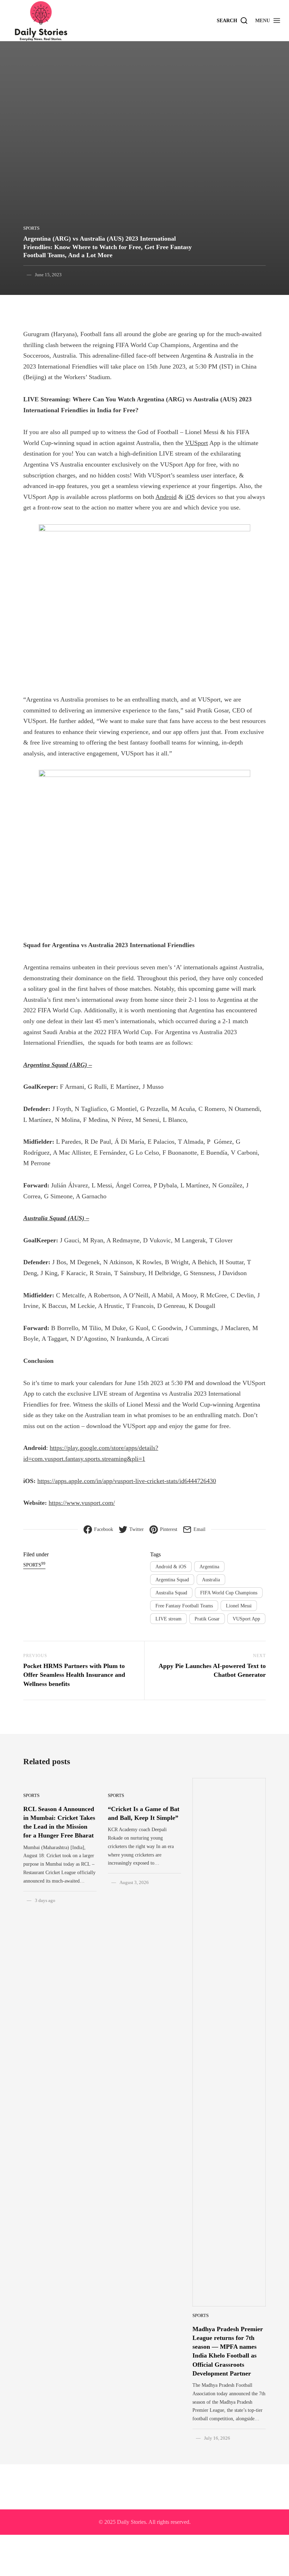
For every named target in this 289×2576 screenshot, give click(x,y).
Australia (211, 1580)
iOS (190, 497)
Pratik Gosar (207, 1619)
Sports (31, 228)
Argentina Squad (172, 1580)
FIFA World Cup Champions (229, 1593)
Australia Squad (171, 1593)
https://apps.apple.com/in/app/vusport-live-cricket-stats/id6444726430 (127, 1481)
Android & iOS (171, 1567)
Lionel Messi (239, 1606)
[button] (268, 20)
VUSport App (246, 1619)
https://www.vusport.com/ (82, 1503)
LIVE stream (168, 1619)
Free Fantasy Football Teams (184, 1606)
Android (166, 497)
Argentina (209, 1567)
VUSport (196, 443)
